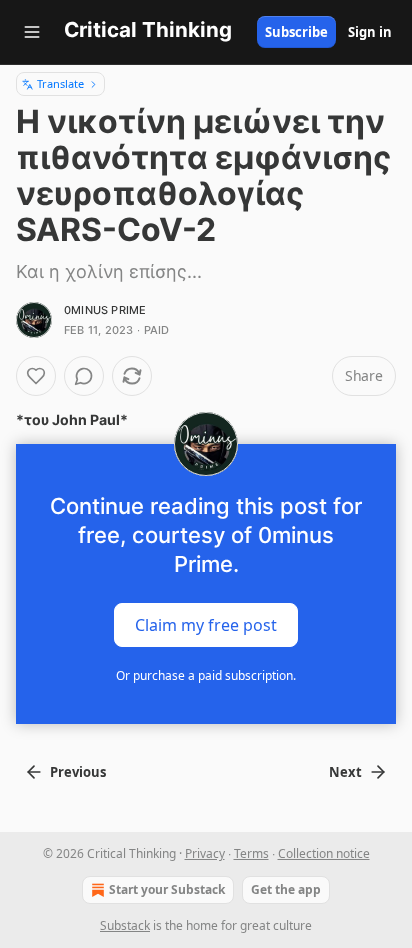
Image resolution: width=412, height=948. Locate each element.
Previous (78, 772)
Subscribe (296, 32)
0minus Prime (105, 310)
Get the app (286, 889)
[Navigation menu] (32, 32)
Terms (251, 853)
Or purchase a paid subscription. (206, 675)
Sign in (370, 32)
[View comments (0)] (84, 376)
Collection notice (324, 853)
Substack (125, 925)
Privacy (205, 853)
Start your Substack (167, 889)
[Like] (36, 376)
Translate (60, 83)
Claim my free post (206, 625)
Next (345, 772)
